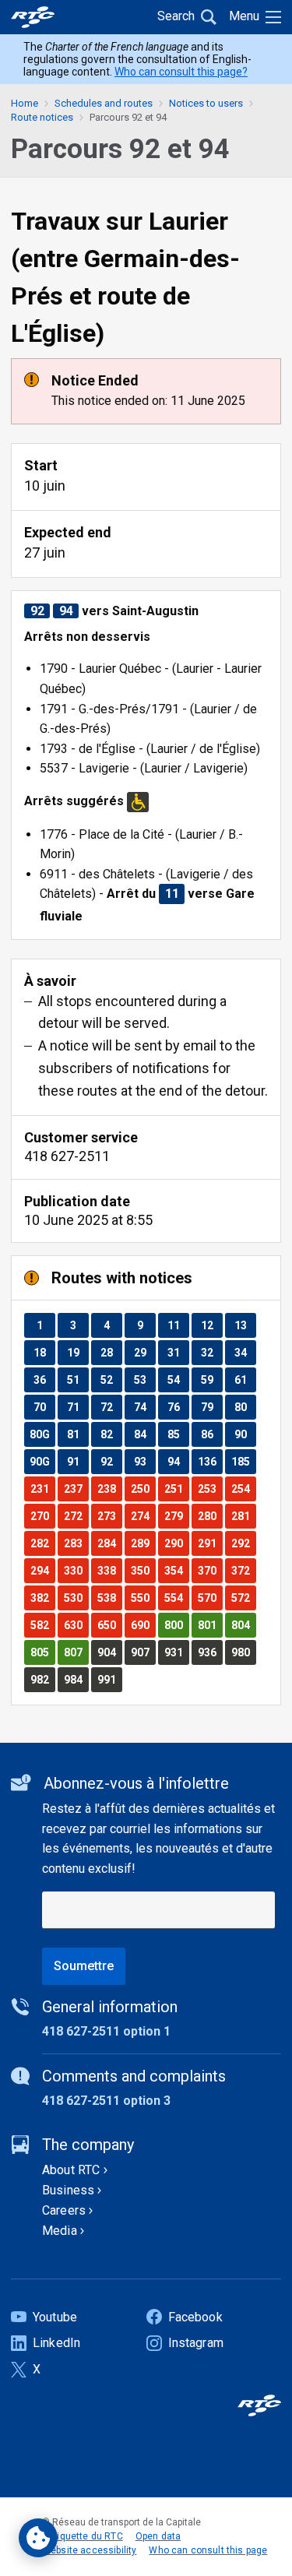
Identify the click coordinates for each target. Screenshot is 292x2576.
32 (211, 1352)
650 (109, 1625)
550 (143, 1598)
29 (144, 1352)
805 (42, 1652)
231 (42, 1489)
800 (176, 1625)
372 (243, 1570)
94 (178, 1461)
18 (44, 1352)
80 (245, 1407)
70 (44, 1407)
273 (109, 1516)
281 (243, 1516)
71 (77, 1407)
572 (243, 1598)
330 (76, 1570)
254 (243, 1489)
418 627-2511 (67, 1156)
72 (111, 1407)
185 (243, 1461)
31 (178, 1352)
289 (143, 1543)
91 (77, 1461)
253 (210, 1489)
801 (210, 1625)
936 (210, 1652)
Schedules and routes (104, 103)
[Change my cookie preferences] (38, 2538)
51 (77, 1379)
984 (76, 1679)
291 (210, 1543)
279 (176, 1516)
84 (144, 1434)
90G (42, 1461)
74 (144, 1407)
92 (111, 1461)
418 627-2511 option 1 (106, 2031)
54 (178, 1379)
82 (111, 1434)
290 (176, 1543)
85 (178, 1434)
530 (76, 1598)
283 (76, 1543)
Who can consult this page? (181, 72)
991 (109, 1679)
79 (211, 1407)
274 (143, 1516)
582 (42, 1625)
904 (109, 1652)
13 (245, 1325)
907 (143, 1652)
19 (77, 1352)
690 (143, 1625)
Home (25, 103)
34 (245, 1352)
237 (76, 1489)
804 (243, 1625)
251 (176, 1489)
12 (211, 1325)
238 (109, 1489)
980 (243, 1652)
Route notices (42, 117)
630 (76, 1625)
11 (178, 1325)
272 (76, 1516)
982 (42, 1679)
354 (176, 1570)
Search (176, 16)
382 (42, 1598)
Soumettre (84, 1966)
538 (109, 1598)
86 (211, 1434)
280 (210, 1516)
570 (210, 1598)
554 (176, 1598)
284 (109, 1543)
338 (109, 1570)
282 (42, 1543)
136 (210, 1461)
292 (243, 1543)
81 (77, 1434)
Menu (244, 16)
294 (42, 1570)
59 (211, 1379)
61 (245, 1379)
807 (76, 1652)
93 (144, 1461)
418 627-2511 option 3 (106, 2101)
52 (111, 1379)
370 (210, 1570)
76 (178, 1407)
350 (143, 1570)
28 (111, 1352)
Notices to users (206, 103)
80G (42, 1434)
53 (144, 1379)
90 (245, 1434)
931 (176, 1652)
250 (143, 1489)
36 (44, 1379)
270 (42, 1516)
